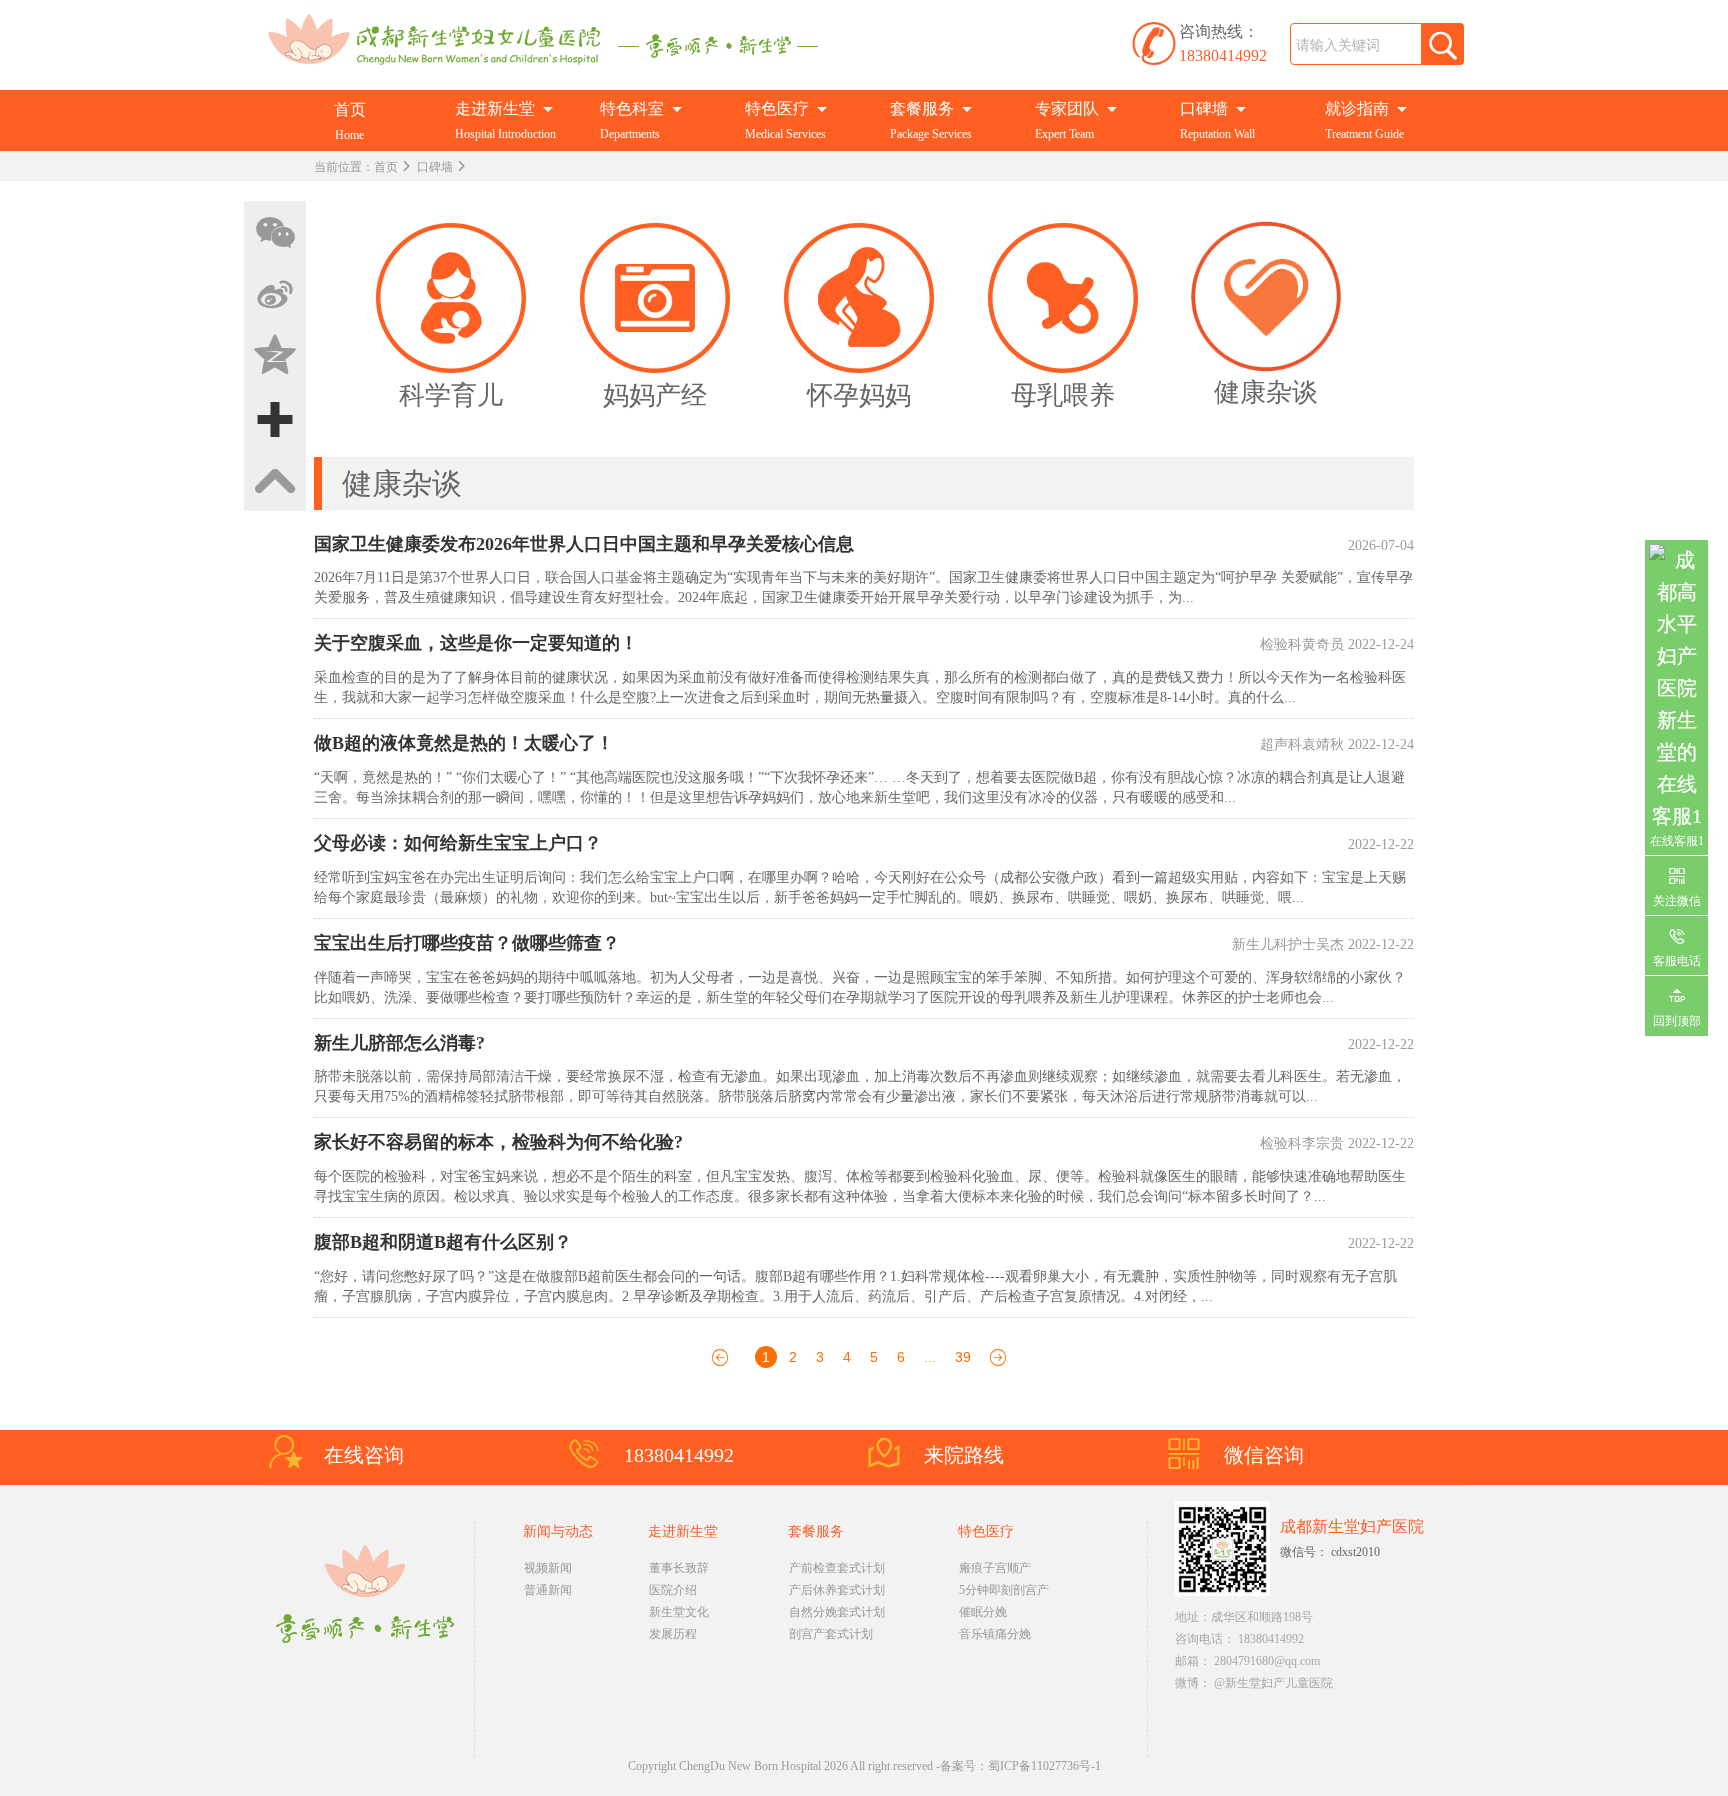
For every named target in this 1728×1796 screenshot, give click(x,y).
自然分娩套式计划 (837, 1612)
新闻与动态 (558, 1531)
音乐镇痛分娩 (995, 1634)
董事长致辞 (679, 1568)
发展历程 (673, 1634)
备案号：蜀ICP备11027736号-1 (1020, 1766)
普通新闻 (548, 1590)
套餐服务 (816, 1531)
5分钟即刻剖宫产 (1004, 1590)
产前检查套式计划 (837, 1568)
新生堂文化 (679, 1612)
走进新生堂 (683, 1531)
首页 (386, 167)
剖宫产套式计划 (831, 1634)
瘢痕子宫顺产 (995, 1568)
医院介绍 (673, 1590)
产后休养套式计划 (837, 1590)
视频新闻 (548, 1568)
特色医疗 (986, 1531)
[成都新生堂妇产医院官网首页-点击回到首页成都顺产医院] (552, 39)
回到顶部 (1677, 1021)
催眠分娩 (983, 1612)
